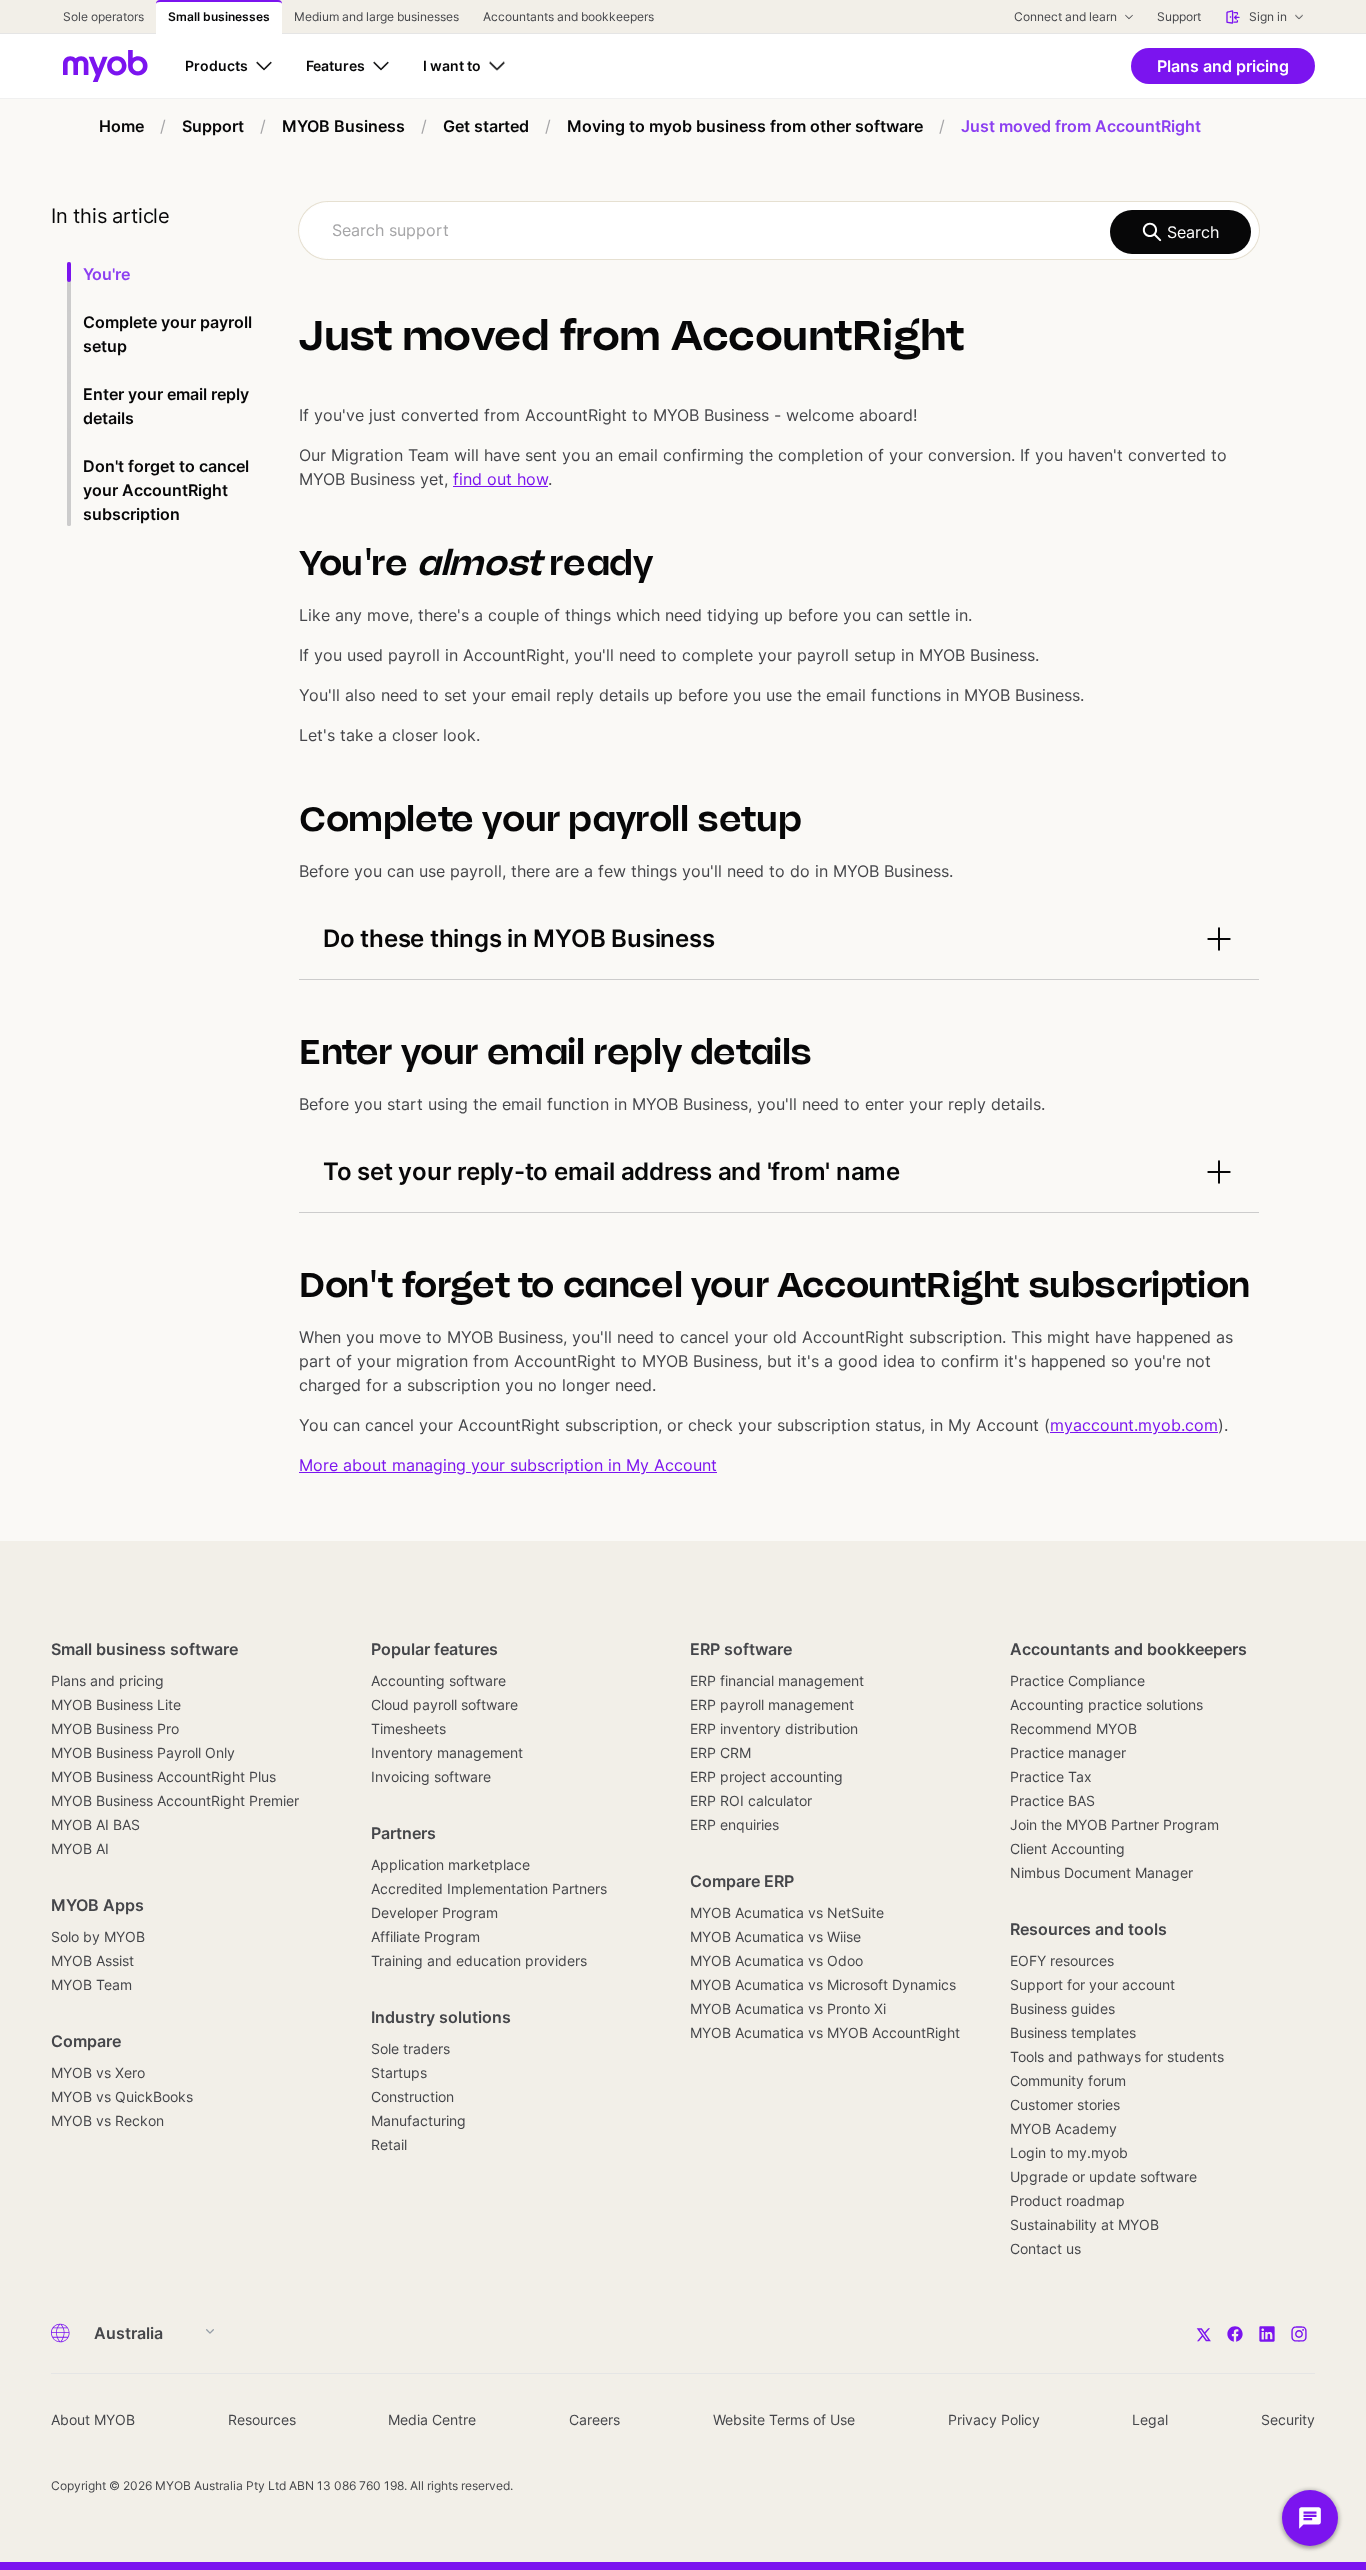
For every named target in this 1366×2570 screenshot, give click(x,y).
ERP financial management (777, 1680)
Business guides (1062, 2008)
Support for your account (1092, 1984)
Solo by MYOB (98, 1936)
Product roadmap (1067, 2200)
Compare (86, 2041)
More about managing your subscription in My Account (508, 1465)
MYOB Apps (97, 1905)
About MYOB (93, 2419)
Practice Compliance (1077, 1680)
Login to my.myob (1069, 2152)
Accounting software (438, 1680)
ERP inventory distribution (774, 1728)
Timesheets (408, 1728)
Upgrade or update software (1103, 2176)
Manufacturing (418, 2120)
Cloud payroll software (444, 1704)
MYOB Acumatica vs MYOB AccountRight (825, 2032)
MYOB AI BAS (95, 1824)
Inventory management (447, 1752)
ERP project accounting (766, 1776)
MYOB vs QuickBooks (122, 2096)
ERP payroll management (772, 1704)
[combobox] (779, 230)
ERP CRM (720, 1752)
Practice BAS (1052, 1800)
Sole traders (410, 2048)
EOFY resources (1062, 1960)
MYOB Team (91, 1984)
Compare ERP (742, 1881)
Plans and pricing (107, 1680)
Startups (399, 2072)
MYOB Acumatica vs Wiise (775, 1936)
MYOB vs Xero (98, 2072)
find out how (500, 479)
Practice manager (1068, 1752)
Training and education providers (479, 1960)
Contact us (1045, 2248)
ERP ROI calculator (751, 1800)
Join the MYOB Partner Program (1114, 1824)
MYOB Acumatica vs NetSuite (787, 1912)
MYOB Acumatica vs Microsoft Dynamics (823, 1984)
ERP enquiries (734, 1824)
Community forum (1068, 2080)
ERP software (741, 1649)
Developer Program (434, 1912)
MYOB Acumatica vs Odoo (776, 1960)
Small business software (144, 1649)
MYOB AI (80, 1848)
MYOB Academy (1063, 2128)
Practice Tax (1051, 1776)
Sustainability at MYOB (1084, 2224)
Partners (403, 1833)
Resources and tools (1088, 1929)
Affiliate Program (425, 1936)
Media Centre (432, 2419)
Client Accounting (1067, 1848)
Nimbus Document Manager (1101, 1872)
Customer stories (1065, 2104)
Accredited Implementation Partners (489, 1888)
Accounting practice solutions (1106, 1704)
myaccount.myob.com (1134, 1425)
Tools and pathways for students (1117, 2056)
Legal (1150, 2419)
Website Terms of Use (784, 2419)
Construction (412, 2096)
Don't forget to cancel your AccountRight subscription (166, 490)
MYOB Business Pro (115, 1728)
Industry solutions (441, 2017)
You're (108, 274)
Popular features (434, 1649)
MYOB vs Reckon (107, 2120)
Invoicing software (431, 1776)
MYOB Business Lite (116, 1704)
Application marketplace (450, 1864)
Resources (262, 2419)
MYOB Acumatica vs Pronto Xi (788, 2008)
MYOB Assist (92, 1960)
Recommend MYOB (1073, 1728)
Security (1288, 2419)
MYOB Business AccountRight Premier (175, 1800)
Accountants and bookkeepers (1128, 1649)
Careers (594, 2419)
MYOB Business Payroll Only (143, 1752)
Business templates (1073, 2032)
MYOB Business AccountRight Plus (163, 1776)
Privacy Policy (994, 2419)
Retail (389, 2144)
